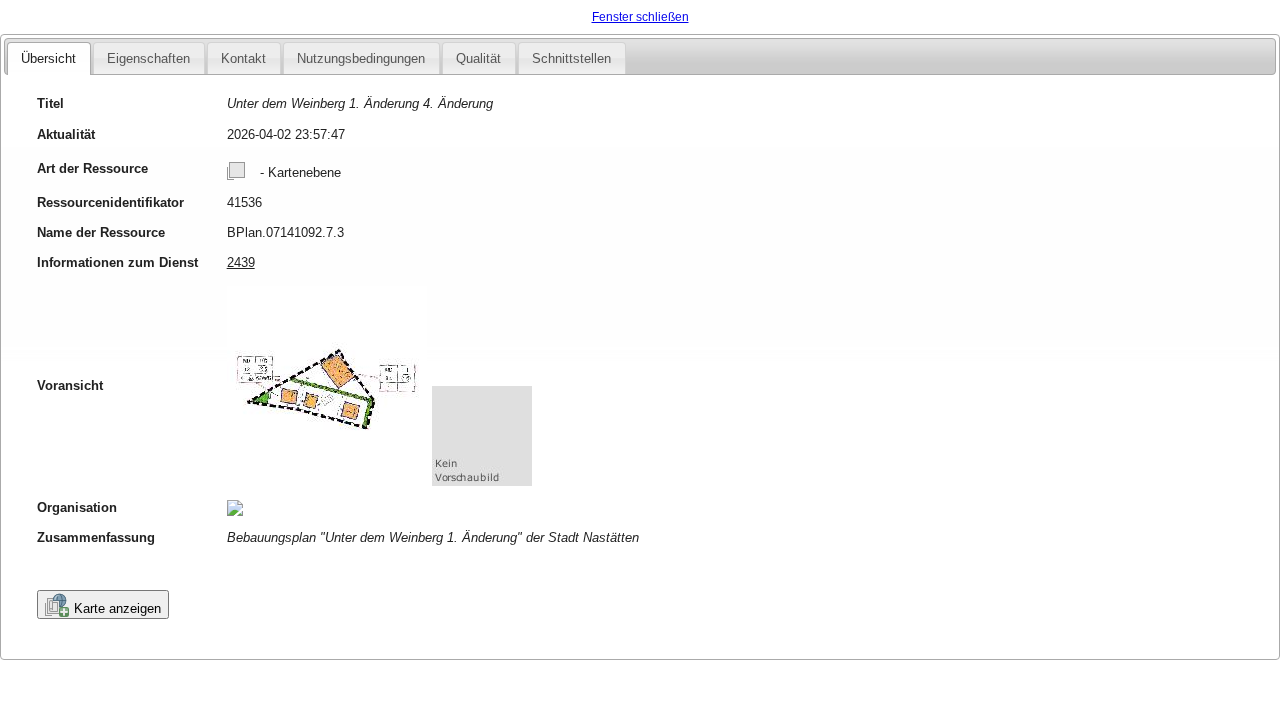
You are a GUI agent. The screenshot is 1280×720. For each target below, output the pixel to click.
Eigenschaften (148, 58)
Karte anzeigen (117, 608)
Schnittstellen (571, 58)
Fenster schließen (640, 17)
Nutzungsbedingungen (361, 58)
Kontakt (243, 58)
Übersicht (48, 58)
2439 (241, 262)
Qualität (478, 58)
